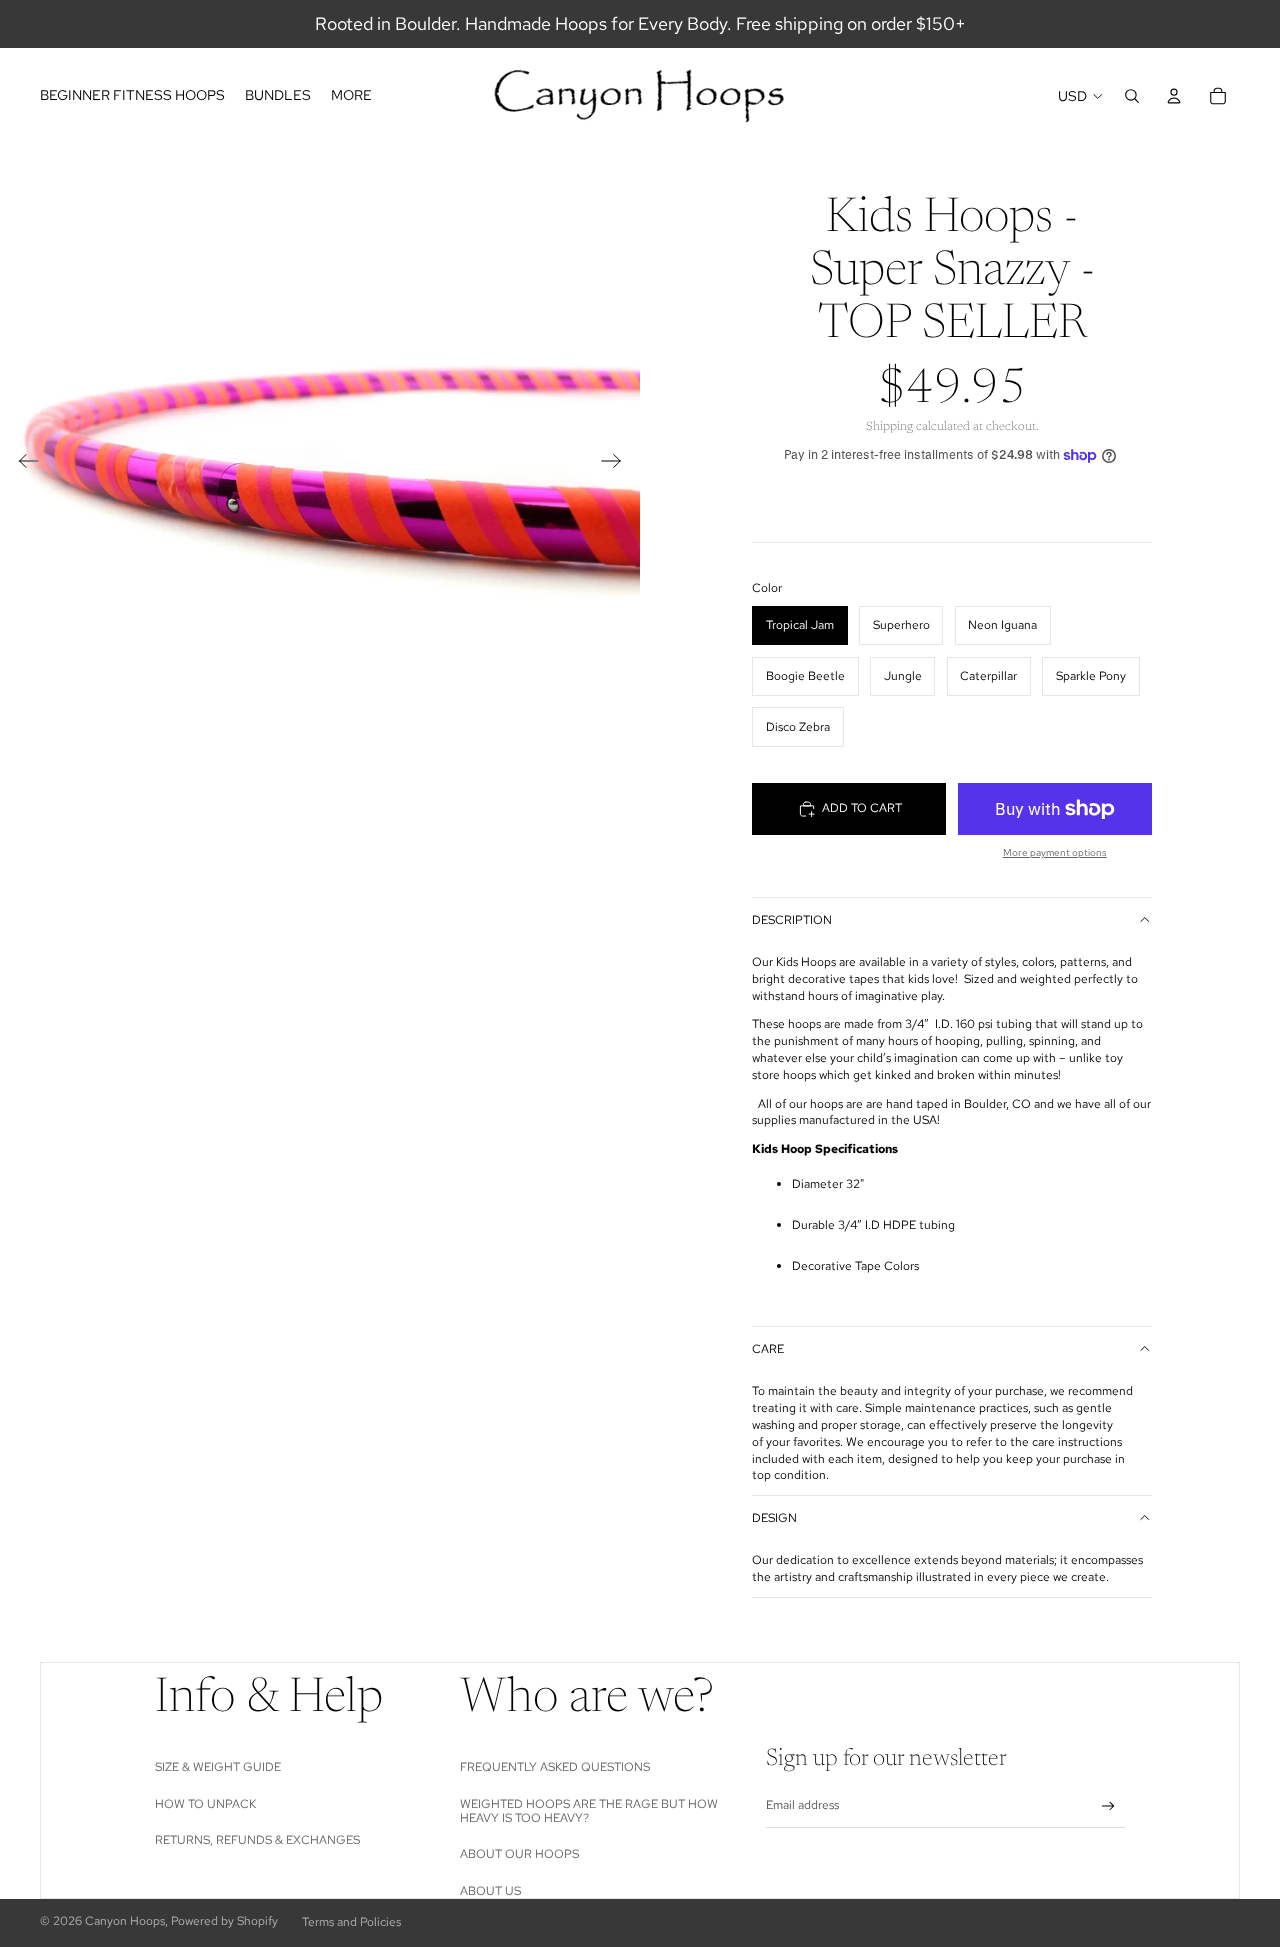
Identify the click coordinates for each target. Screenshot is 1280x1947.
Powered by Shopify (224, 1921)
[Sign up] (1108, 1806)
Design (774, 1518)
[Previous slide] (22, 464)
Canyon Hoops (125, 1921)
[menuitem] (351, 96)
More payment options (1055, 852)
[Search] (1132, 96)
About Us (490, 1891)
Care (768, 1349)
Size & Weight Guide (218, 1767)
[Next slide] (617, 464)
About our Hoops (519, 1854)
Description (792, 920)
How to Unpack (205, 1804)
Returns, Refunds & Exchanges (257, 1840)
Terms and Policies (351, 1922)
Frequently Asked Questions (555, 1767)
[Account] (1174, 96)
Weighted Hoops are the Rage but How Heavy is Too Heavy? (589, 1811)
